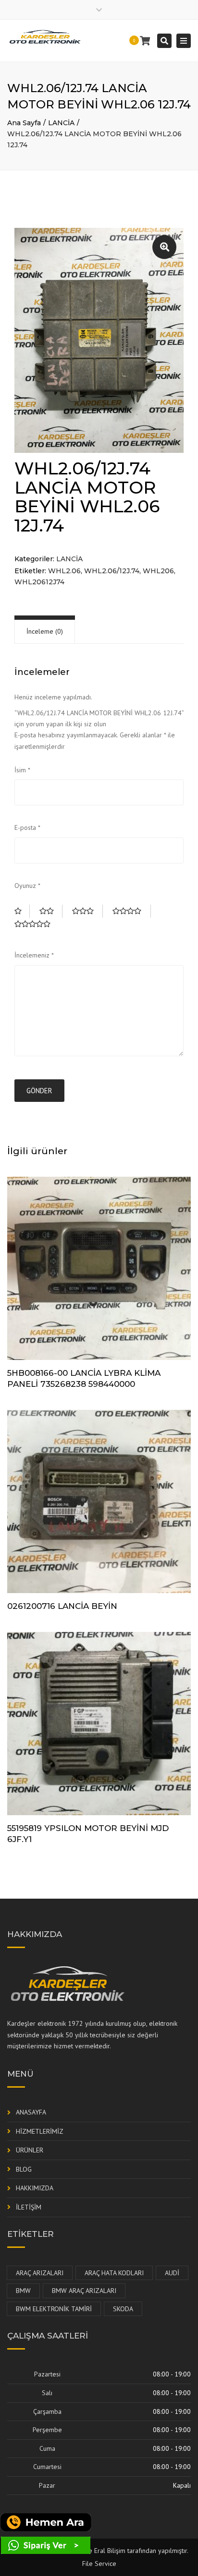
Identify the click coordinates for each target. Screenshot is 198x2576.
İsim (22, 770)
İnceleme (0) (45, 631)
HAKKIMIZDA (35, 2188)
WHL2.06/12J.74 (112, 571)
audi (172, 2273)
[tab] (45, 632)
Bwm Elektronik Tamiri (54, 2309)
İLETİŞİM (29, 2207)
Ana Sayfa (24, 123)
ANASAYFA (31, 2112)
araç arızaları (40, 2273)
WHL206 (158, 571)
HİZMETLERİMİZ (40, 2131)
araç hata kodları (114, 2273)
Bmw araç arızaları (84, 2291)
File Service (99, 2564)
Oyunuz (27, 886)
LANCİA (61, 123)
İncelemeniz (34, 955)
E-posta (27, 827)
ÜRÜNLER (30, 2150)
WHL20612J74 (39, 582)
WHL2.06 (64, 571)
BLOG (24, 2169)
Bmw (23, 2291)
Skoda (123, 2309)
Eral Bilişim (110, 2551)
